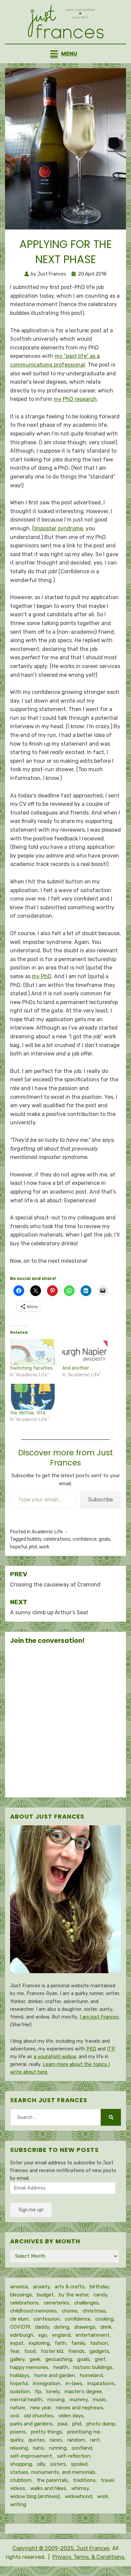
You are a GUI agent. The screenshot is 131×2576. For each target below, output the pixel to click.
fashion (99, 2343)
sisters (58, 2464)
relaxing (19, 2448)
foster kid (52, 2351)
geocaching (59, 2359)
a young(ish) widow (55, 2057)
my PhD (42, 976)
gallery (17, 2359)
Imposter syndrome (59, 528)
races (56, 2440)
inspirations (101, 2383)
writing (18, 2504)
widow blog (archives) (35, 2496)
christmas (94, 2311)
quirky (17, 2440)
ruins (38, 2448)
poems (18, 2432)
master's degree (83, 2392)
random (76, 2440)
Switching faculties (31, 1368)
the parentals (52, 2480)
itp (38, 2392)
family (78, 2343)
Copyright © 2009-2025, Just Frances (61, 2548)
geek (35, 2359)
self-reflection (74, 2456)
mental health (26, 2400)
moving (56, 2400)
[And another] (85, 1352)
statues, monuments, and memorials (53, 2472)
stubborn (21, 2480)
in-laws (74, 2383)
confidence (85, 1539)
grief (100, 2359)
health (61, 2367)
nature (18, 2408)
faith (60, 2343)
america (19, 2287)
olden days (71, 2416)
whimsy (80, 2488)
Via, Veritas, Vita (28, 1413)
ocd (14, 2416)
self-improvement (31, 2456)
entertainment (93, 2335)
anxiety (41, 2287)
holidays (20, 2375)
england (61, 2335)
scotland (82, 2448)
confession (47, 2319)
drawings (85, 2327)
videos (18, 2488)
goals (104, 1539)
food (30, 2351)
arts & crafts (70, 2287)
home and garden (55, 2375)
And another (76, 1368)
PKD (91, 2049)
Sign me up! (31, 2210)
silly (41, 2464)
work (44, 1547)
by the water (74, 2295)
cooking (104, 2319)
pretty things (47, 2432)
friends (76, 2351)
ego (43, 2335)
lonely (53, 2392)
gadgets (99, 2351)
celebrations (57, 1539)
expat (17, 2343)
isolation (20, 2392)
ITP (111, 2049)
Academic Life (47, 1532)
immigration (47, 2383)
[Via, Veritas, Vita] (33, 1397)
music (99, 2400)
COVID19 (20, 2327)
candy (100, 2295)
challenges (86, 2303)
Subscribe (100, 1500)
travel (107, 2480)
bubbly (34, 1539)
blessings (21, 2295)
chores (70, 2311)
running (58, 2448)
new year (40, 2408)
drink (106, 2327)
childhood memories (33, 2311)
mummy (79, 2400)
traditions (84, 2480)
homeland (91, 2375)
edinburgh (22, 2335)
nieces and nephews (79, 2408)
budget (45, 2295)
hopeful (18, 1547)
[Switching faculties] (33, 1352)
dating (62, 2327)
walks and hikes (48, 2488)
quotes (36, 2440)
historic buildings (93, 2367)
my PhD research (75, 399)
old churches (39, 2416)
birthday (99, 2287)
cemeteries (56, 2303)
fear (15, 2351)
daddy (42, 2327)
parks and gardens (31, 2424)
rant (95, 2440)
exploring (39, 2343)
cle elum (19, 2319)
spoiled (79, 2464)
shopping (21, 2464)
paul (62, 2424)
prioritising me (84, 2432)
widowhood (78, 2496)
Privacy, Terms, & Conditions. (89, 2557)
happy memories (29, 2367)
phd (33, 1547)
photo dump (101, 2424)
